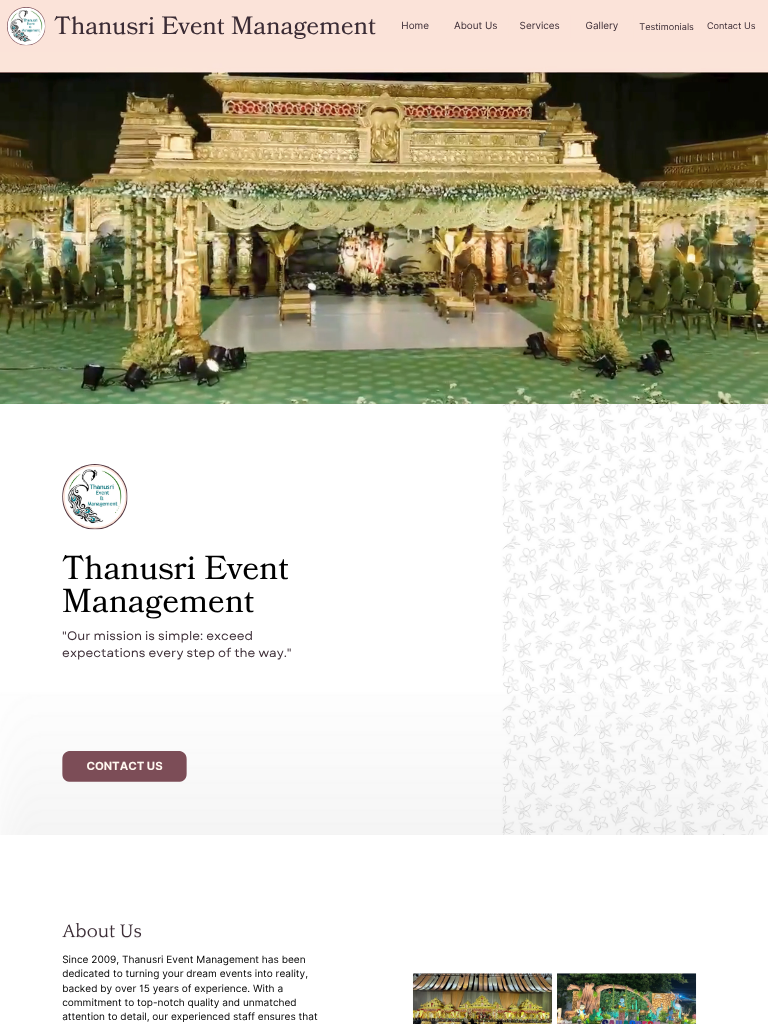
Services (540, 26)
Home (415, 26)
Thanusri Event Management (215, 26)
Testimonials (666, 26)
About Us (475, 26)
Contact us (124, 765)
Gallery (602, 26)
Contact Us (731, 25)
